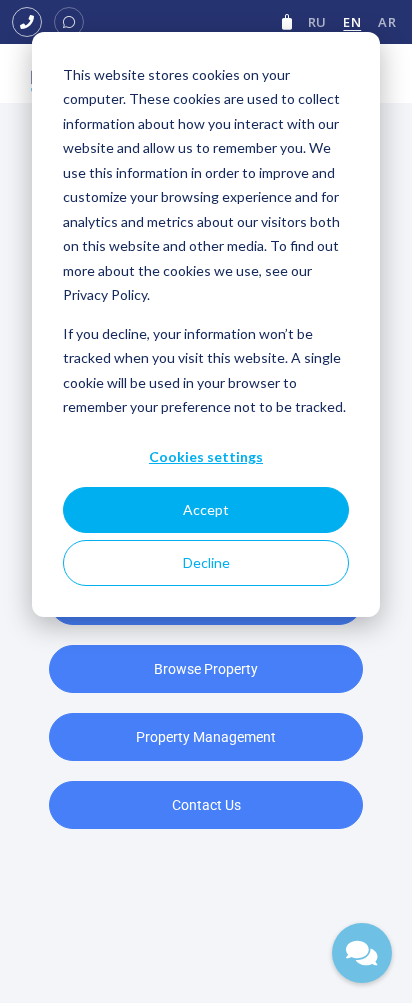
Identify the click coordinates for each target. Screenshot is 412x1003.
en (352, 22)
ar (387, 22)
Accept (206, 509)
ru (317, 22)
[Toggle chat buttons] (362, 953)
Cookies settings (206, 456)
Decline (206, 562)
